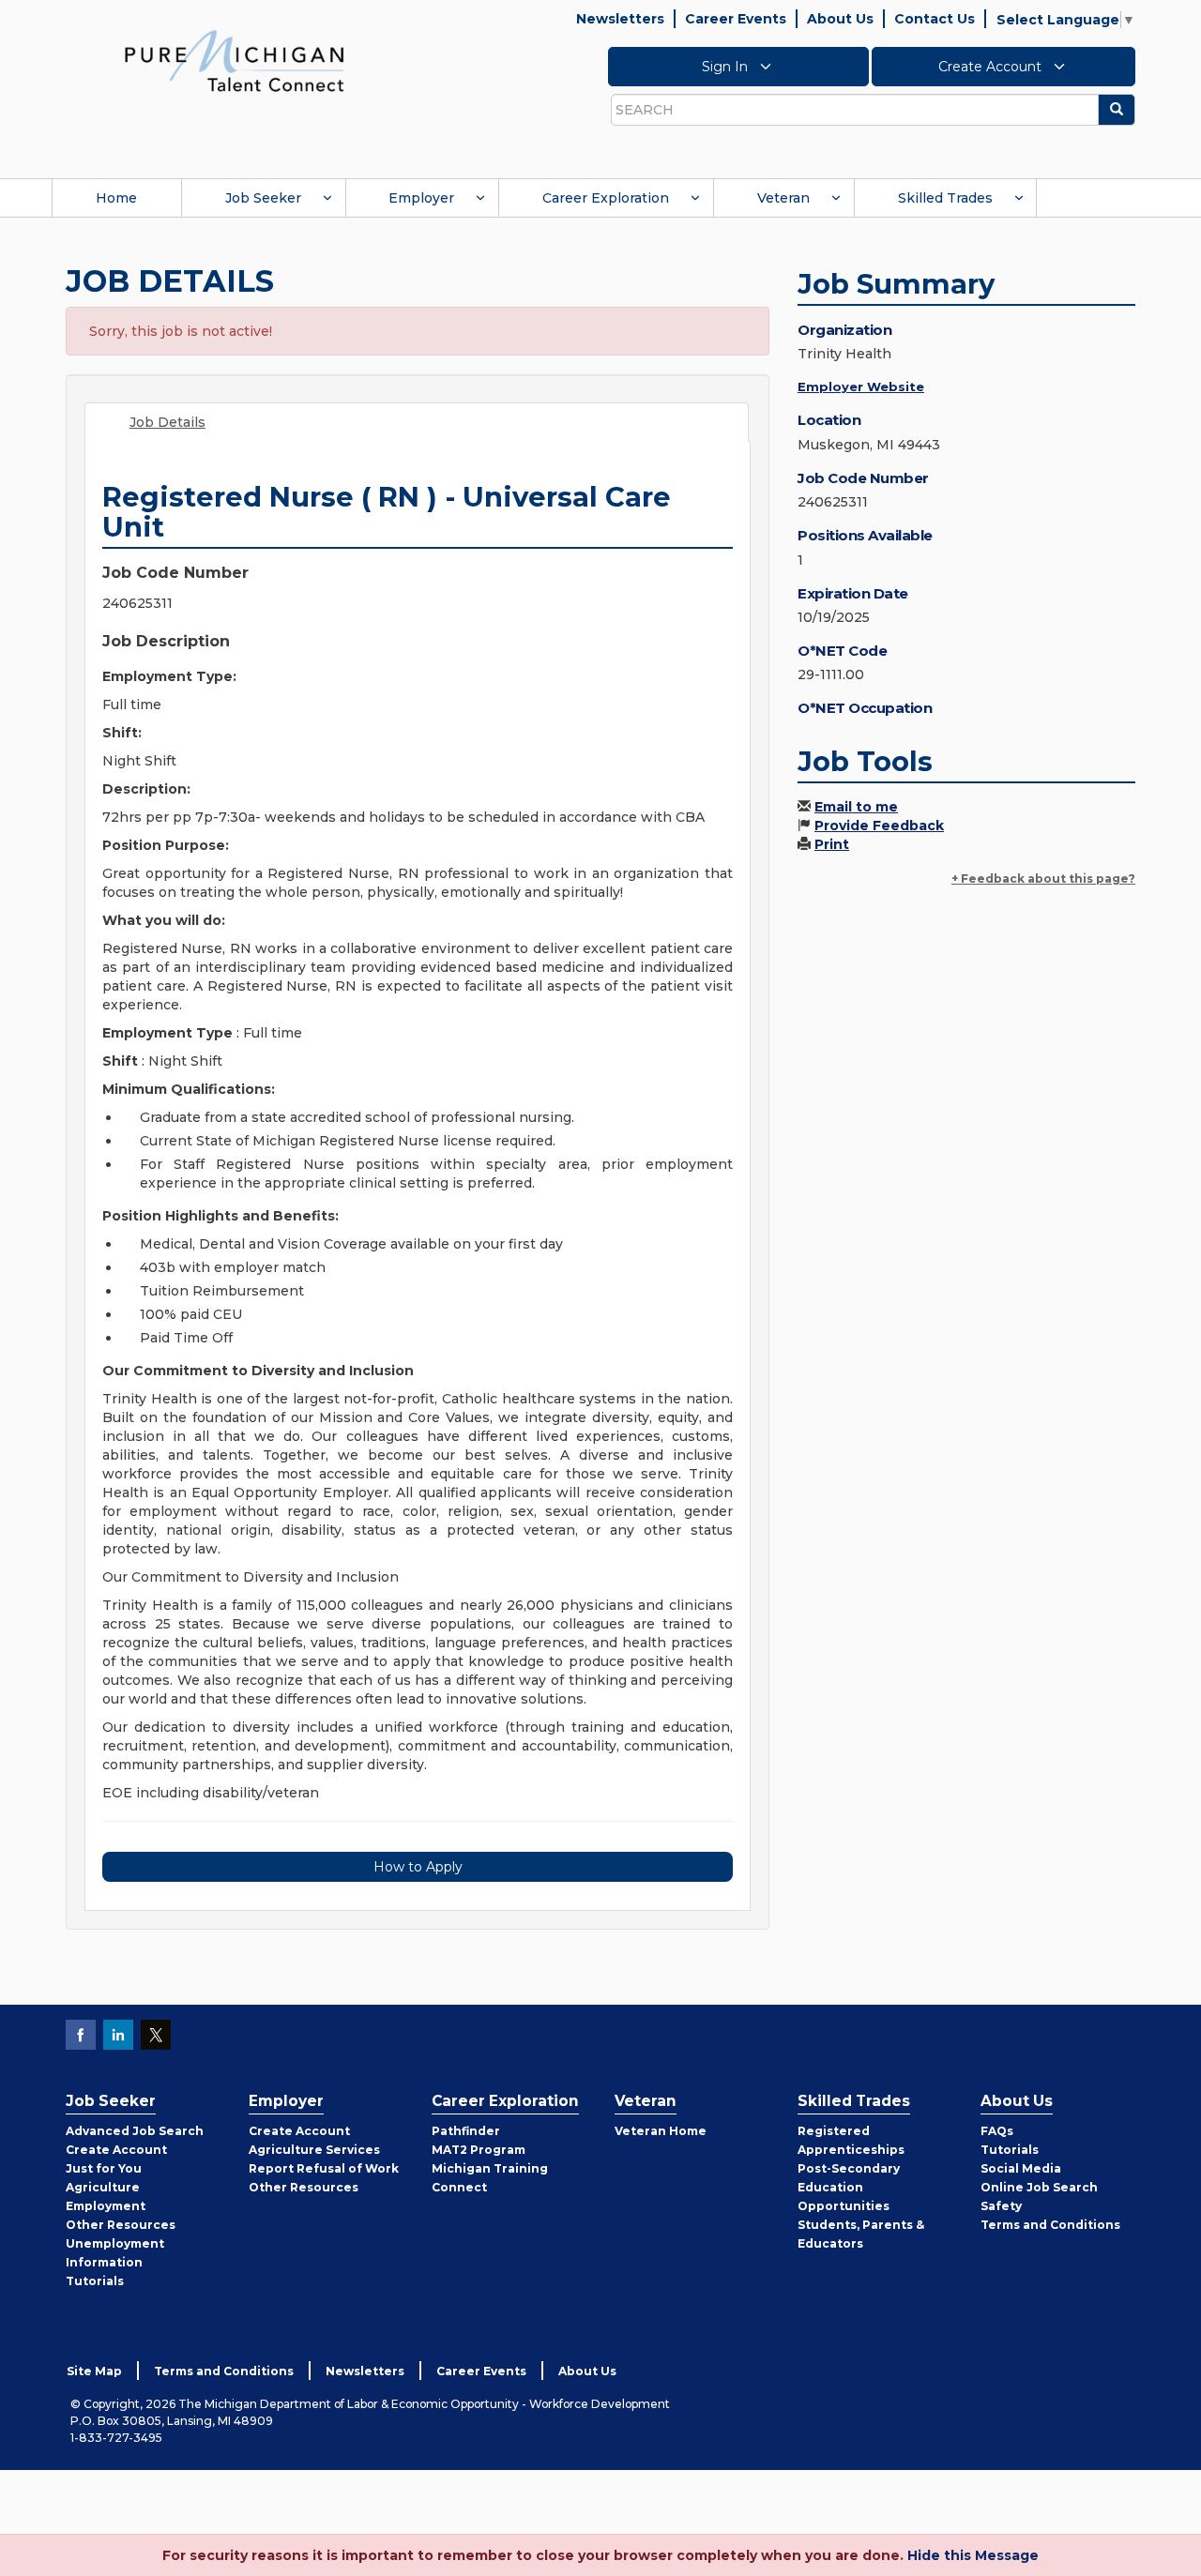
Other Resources (121, 2225)
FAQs (997, 2131)
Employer (421, 198)
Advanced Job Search (135, 2131)
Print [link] (832, 844)
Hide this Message (973, 2555)
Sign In (727, 67)
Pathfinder (466, 2131)
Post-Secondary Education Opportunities (849, 2187)
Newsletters (620, 19)
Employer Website (861, 386)
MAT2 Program (479, 2150)
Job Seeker (263, 198)
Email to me (856, 807)
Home (116, 198)
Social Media (1021, 2168)
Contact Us (935, 19)
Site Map (94, 2371)
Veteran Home (661, 2131)
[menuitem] (116, 198)
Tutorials (95, 2281)
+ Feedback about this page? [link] (1043, 879)
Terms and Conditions (1050, 2225)
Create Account (992, 67)
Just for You (104, 2168)
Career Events (736, 19)
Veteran (783, 198)
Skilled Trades (945, 198)
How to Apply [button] (418, 1867)
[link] (235, 60)
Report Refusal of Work (324, 2168)
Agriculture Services (314, 2150)
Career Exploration (606, 198)
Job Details (167, 422)
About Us (840, 19)
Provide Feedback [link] (879, 826)
